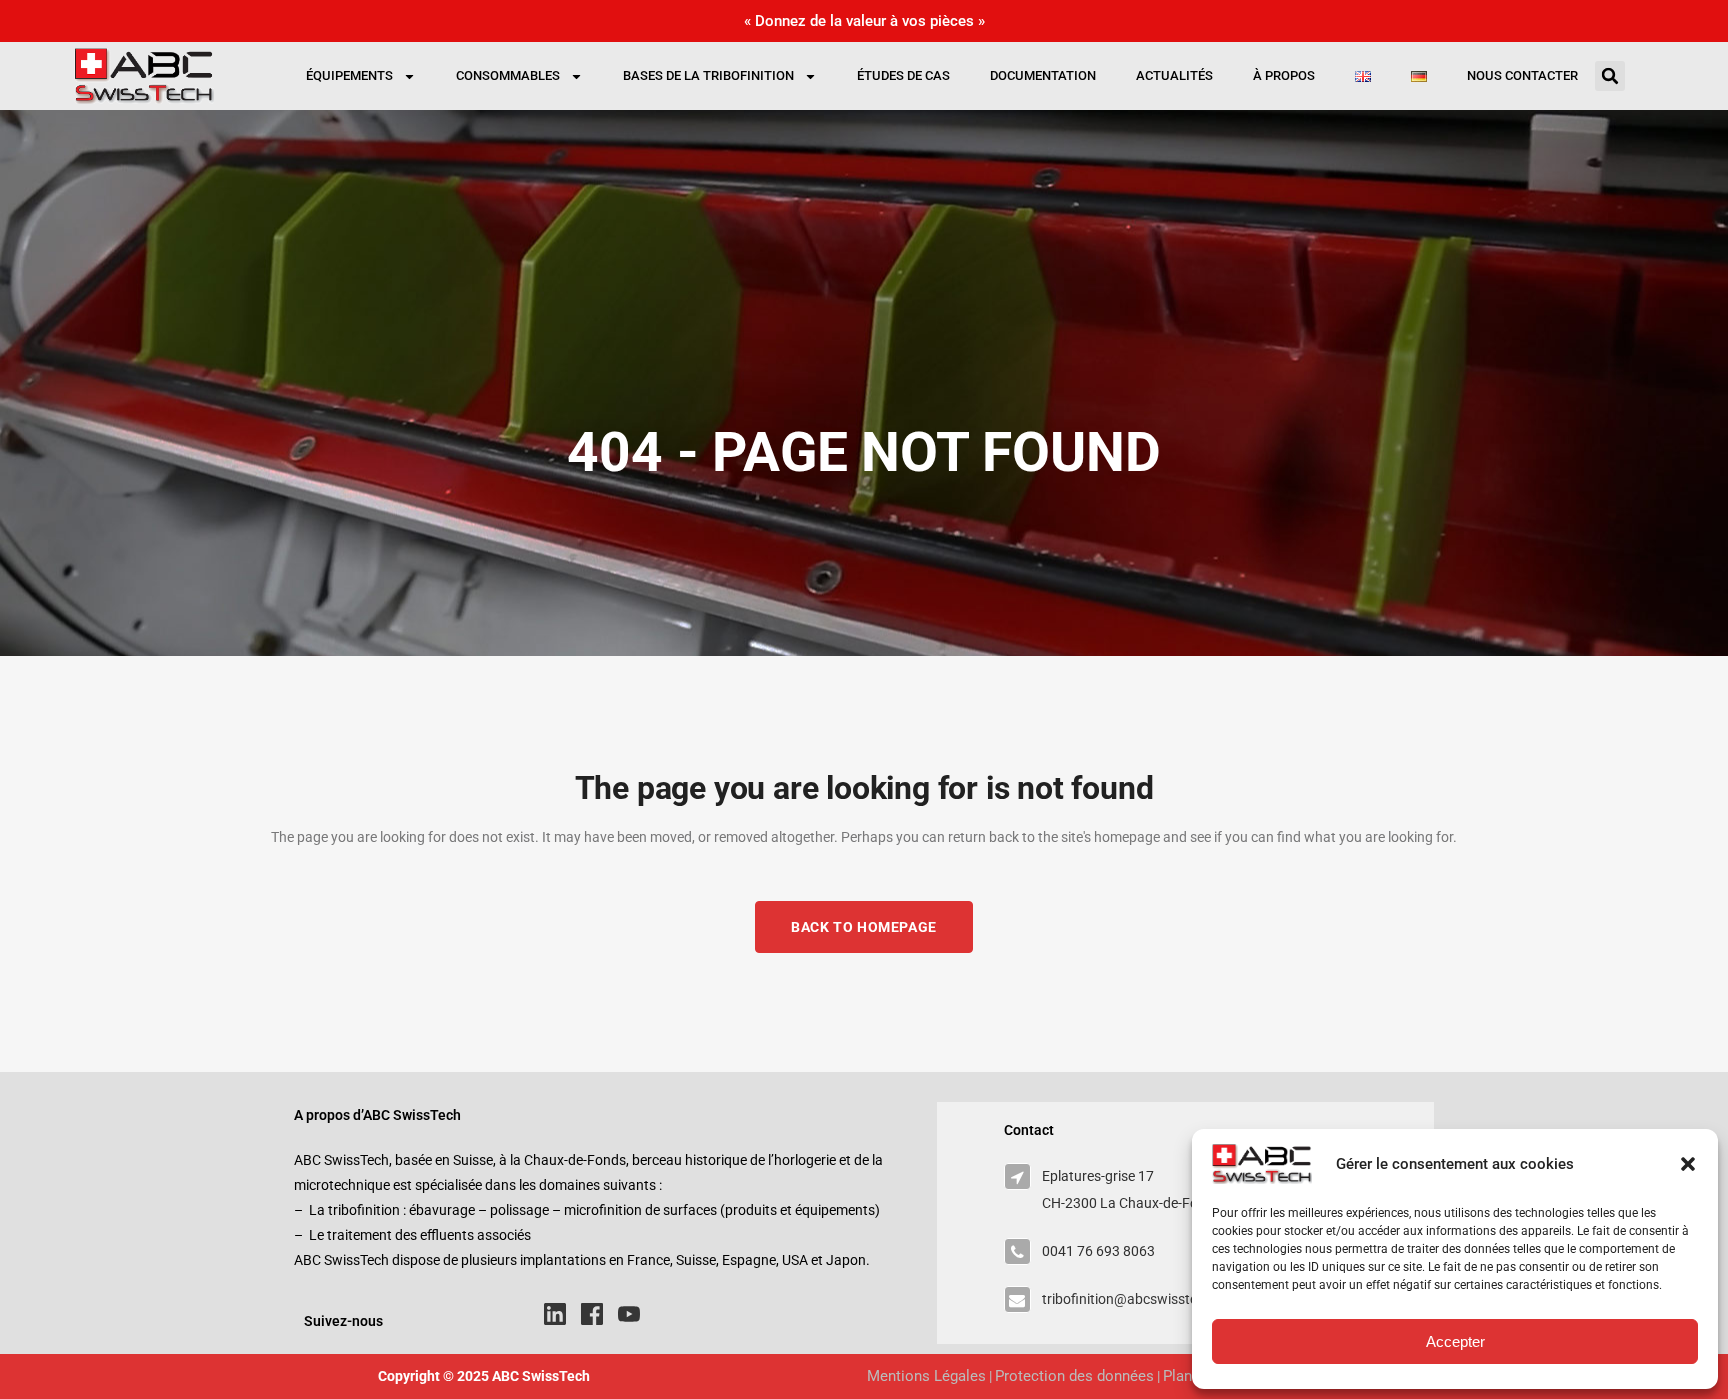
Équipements (349, 75)
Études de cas (903, 75)
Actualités (1174, 75)
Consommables (508, 75)
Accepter (1455, 1341)
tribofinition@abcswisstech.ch (1136, 1299)
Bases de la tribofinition (708, 75)
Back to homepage (864, 927)
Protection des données (1074, 1376)
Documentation (1043, 75)
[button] (1688, 1164)
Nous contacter (1522, 75)
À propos (1284, 75)
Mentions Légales (926, 1376)
